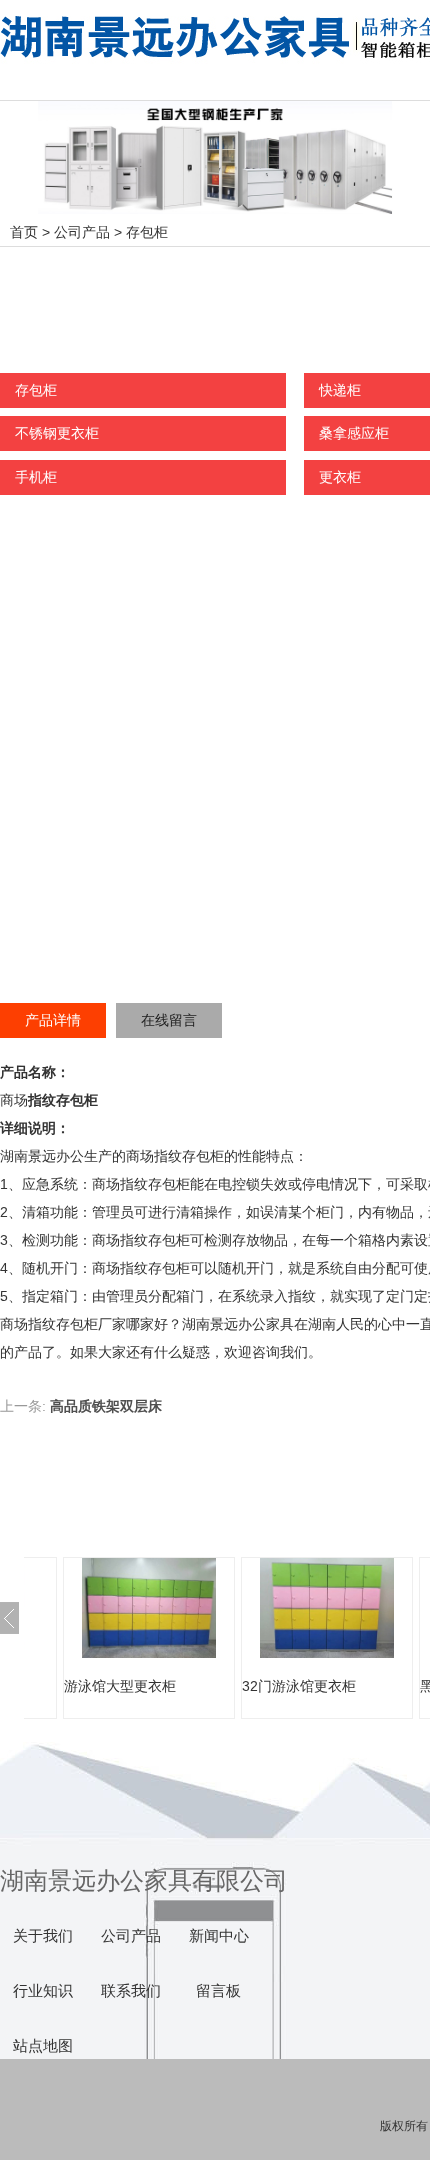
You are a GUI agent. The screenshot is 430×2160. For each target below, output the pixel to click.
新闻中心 (219, 1936)
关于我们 (43, 1936)
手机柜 (36, 477)
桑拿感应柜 (354, 433)
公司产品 (82, 232)
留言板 (218, 1991)
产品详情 (53, 1020)
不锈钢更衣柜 (57, 433)
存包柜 (147, 232)
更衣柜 (340, 477)
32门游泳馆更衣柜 (299, 1686)
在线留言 (169, 1020)
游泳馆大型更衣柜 (120, 1686)
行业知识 (43, 1991)
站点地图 (43, 2046)
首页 (24, 232)
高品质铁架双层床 (106, 1406)
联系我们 (131, 1991)
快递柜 (340, 390)
